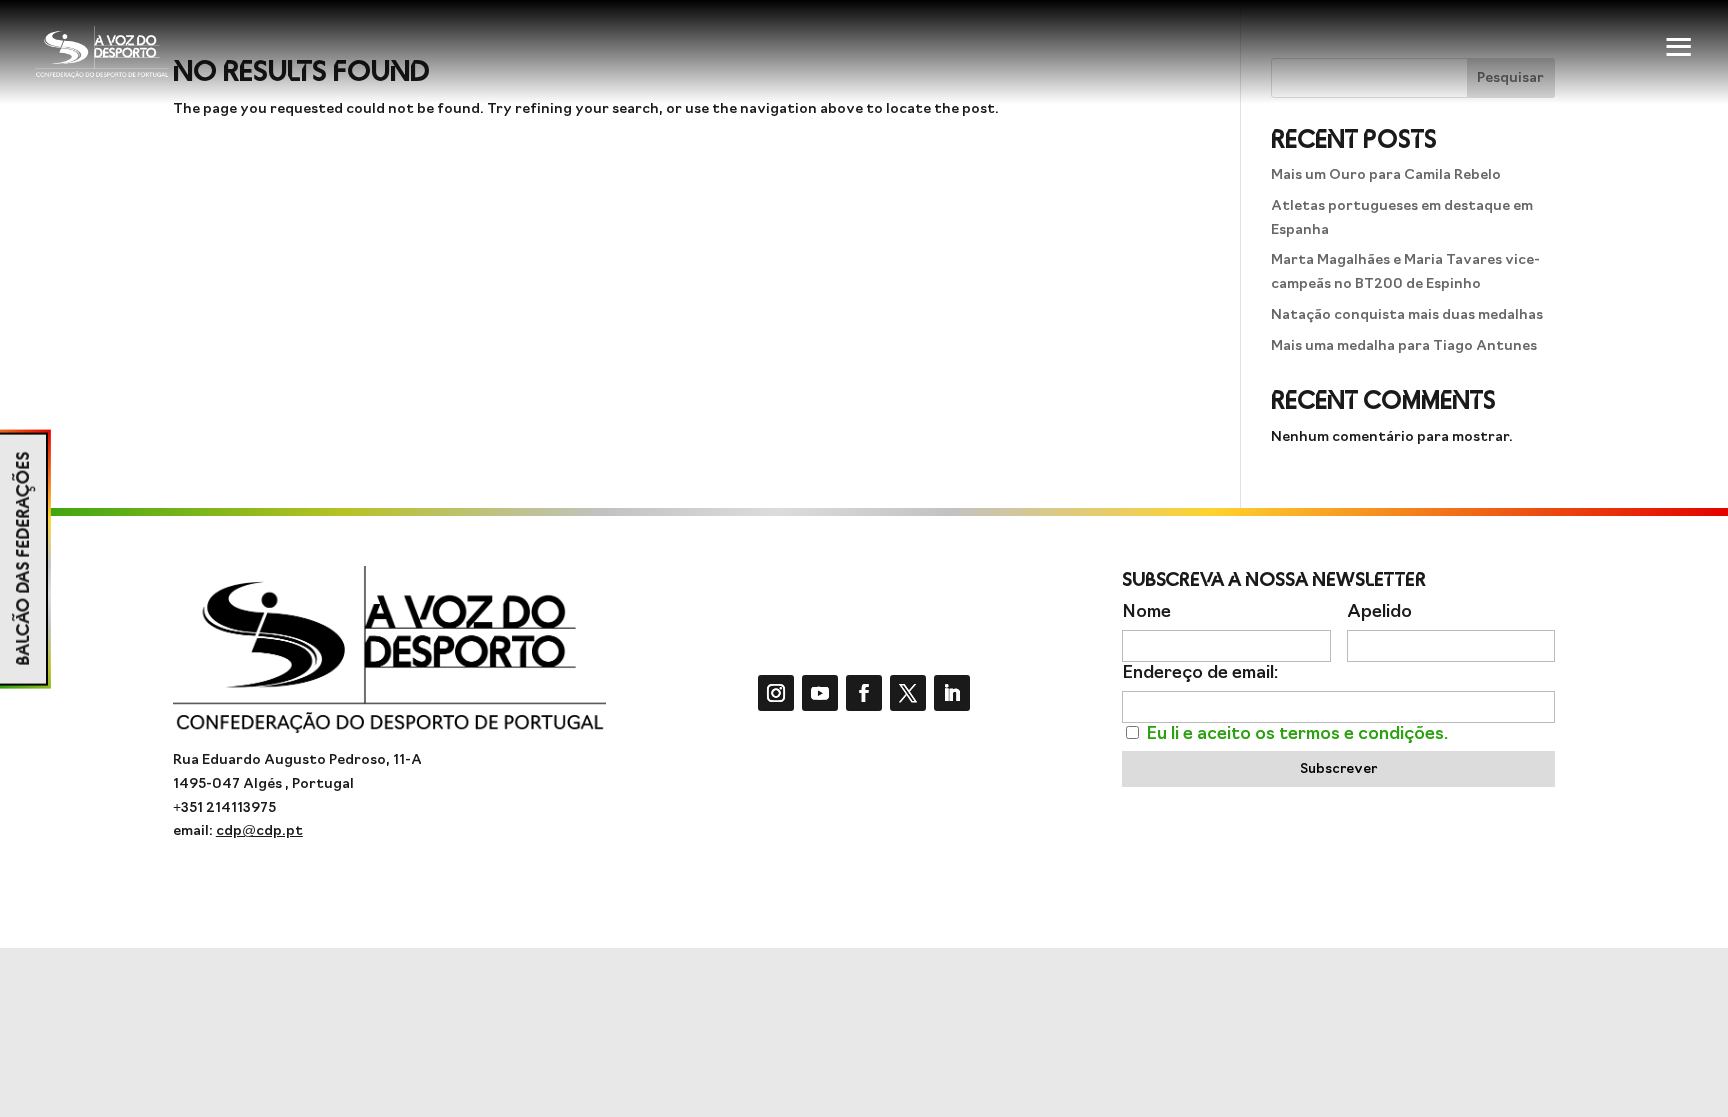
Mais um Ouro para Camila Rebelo (1386, 175)
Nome (1146, 612)
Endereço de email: (1200, 673)
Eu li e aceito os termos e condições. (1297, 734)
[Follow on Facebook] (864, 693)
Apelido (1379, 612)
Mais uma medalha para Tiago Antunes (1404, 346)
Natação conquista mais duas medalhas (1407, 315)
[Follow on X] (908, 693)
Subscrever (1338, 769)
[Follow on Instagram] (776, 693)
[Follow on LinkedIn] (952, 693)
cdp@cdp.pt (259, 831)
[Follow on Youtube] (820, 693)
